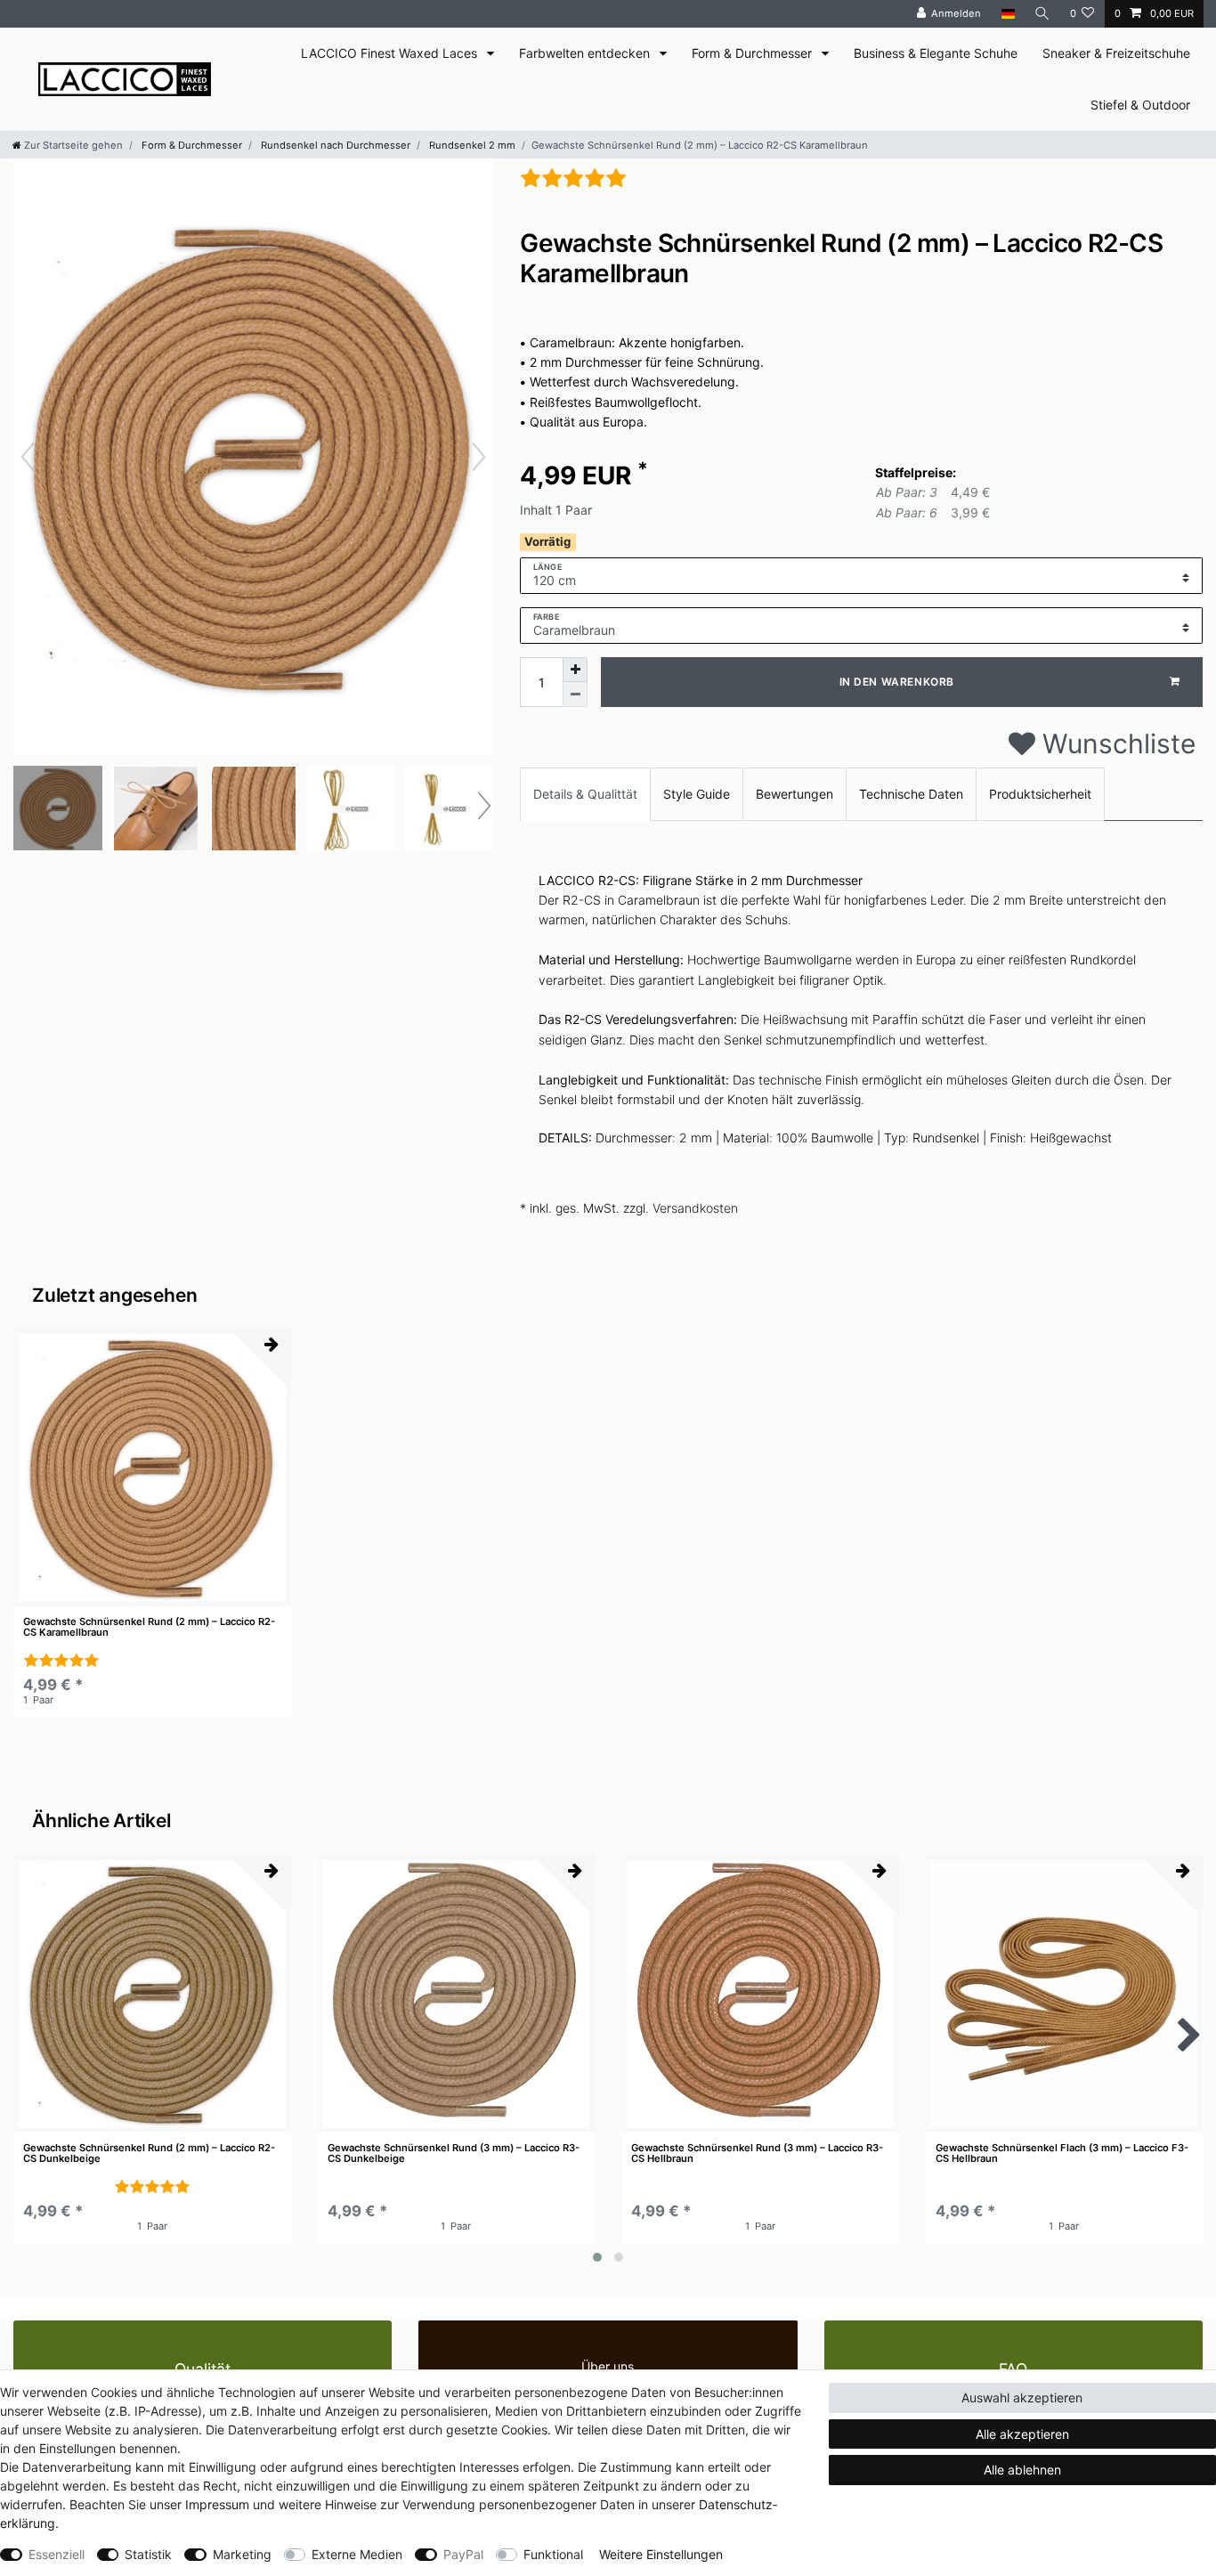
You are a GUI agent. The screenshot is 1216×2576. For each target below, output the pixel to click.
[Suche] (1042, 14)
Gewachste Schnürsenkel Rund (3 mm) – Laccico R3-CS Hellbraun (757, 2153)
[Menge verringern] (575, 695)
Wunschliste (1115, 744)
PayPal (463, 2554)
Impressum (217, 2504)
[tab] (585, 794)
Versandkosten (695, 1208)
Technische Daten (911, 794)
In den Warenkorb (897, 682)
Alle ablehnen (1022, 2470)
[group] (152, 1467)
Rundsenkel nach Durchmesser (334, 145)
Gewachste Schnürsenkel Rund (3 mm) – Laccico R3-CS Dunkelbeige (454, 2153)
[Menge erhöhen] (575, 670)
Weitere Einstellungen (661, 2554)
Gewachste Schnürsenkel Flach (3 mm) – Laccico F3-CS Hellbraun (1062, 2153)
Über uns (608, 2366)
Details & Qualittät (585, 794)
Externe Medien (357, 2554)
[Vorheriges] (28, 457)
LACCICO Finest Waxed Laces (391, 53)
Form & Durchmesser (754, 53)
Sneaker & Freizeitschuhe (1116, 53)
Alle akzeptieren (1022, 2434)
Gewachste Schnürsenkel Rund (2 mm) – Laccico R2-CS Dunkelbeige (149, 2153)
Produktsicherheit (1040, 794)
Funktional (553, 2554)
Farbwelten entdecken (586, 53)
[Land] (1007, 14)
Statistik (148, 2554)
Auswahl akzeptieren (1022, 2397)
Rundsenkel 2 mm (471, 145)
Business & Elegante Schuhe (936, 53)
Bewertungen (794, 794)
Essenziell (57, 2554)
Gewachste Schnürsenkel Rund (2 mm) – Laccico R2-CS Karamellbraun (149, 1627)
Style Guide (697, 794)
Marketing (242, 2554)
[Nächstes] (479, 457)
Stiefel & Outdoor (1140, 105)
